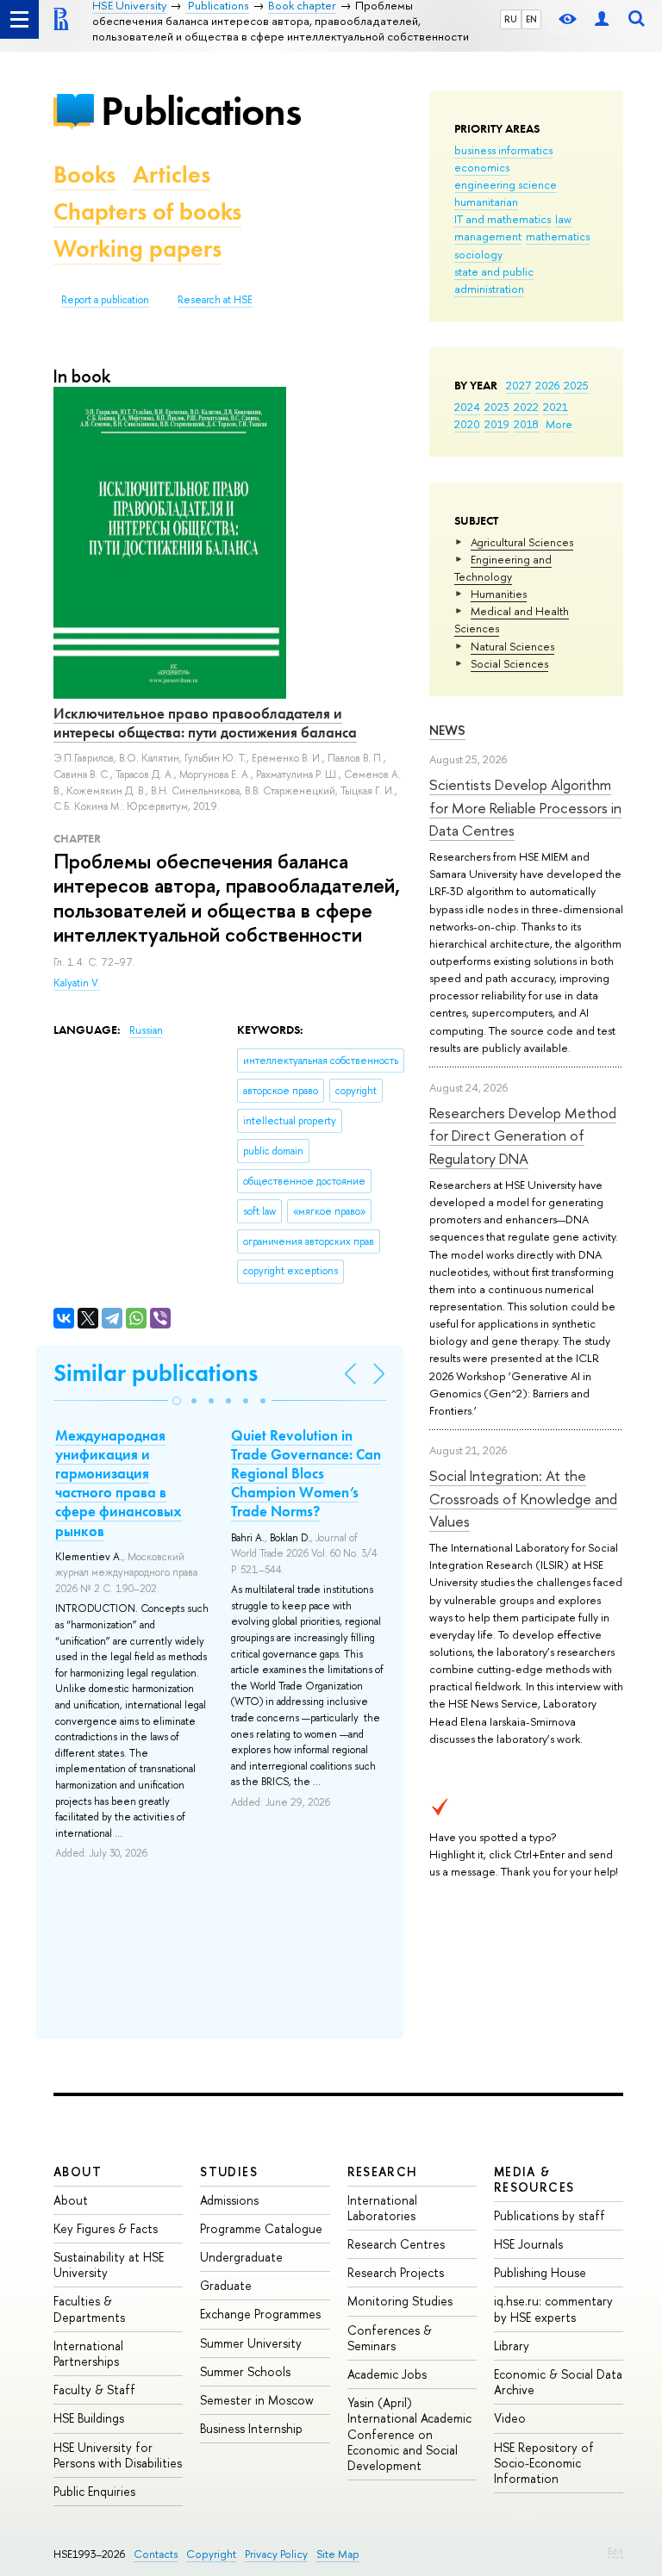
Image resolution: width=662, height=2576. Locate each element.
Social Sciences (509, 663)
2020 (467, 424)
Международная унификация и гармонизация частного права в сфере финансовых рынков (119, 1483)
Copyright (211, 2554)
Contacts (156, 2554)
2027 (518, 385)
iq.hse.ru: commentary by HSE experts (553, 2308)
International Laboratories (382, 2208)
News (447, 730)
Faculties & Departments (89, 2308)
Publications (201, 111)
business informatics (503, 150)
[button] (177, 1401)
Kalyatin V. (77, 983)
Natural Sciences (512, 646)
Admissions (229, 2200)
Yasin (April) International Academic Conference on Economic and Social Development (409, 2434)
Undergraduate (241, 2257)
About (78, 2172)
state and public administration (494, 280)
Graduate (226, 2285)
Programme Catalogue (261, 2228)
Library (512, 2346)
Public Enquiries (94, 2491)
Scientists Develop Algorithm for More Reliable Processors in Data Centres (525, 807)
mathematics (558, 236)
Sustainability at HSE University (109, 2265)
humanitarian (486, 202)
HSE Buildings (89, 2418)
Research (383, 2172)
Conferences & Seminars (390, 2338)
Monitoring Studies (400, 2301)
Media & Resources (534, 2179)
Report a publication (105, 300)
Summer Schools (245, 2371)
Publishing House (540, 2272)
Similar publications (156, 1373)
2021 (556, 407)
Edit (615, 2551)
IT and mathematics (503, 219)
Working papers (137, 249)
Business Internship (251, 2428)
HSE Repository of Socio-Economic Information (544, 2463)
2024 (467, 407)
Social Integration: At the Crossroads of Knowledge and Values (523, 1498)
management (488, 236)
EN (531, 19)
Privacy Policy (276, 2554)
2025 (576, 385)
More (559, 424)
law (563, 219)
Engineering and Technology (503, 568)
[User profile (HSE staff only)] (602, 19)
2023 (497, 407)
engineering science (506, 184)
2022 (526, 407)
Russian (146, 1030)
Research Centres (396, 2244)
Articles (172, 174)
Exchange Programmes (260, 2314)
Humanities (499, 594)
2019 (497, 424)
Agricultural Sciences (522, 542)
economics (482, 167)
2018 (526, 424)
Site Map (338, 2554)
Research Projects (396, 2272)
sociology (478, 254)
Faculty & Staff (94, 2389)
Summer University (251, 2343)
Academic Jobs (387, 2374)
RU (511, 19)
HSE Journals (528, 2244)
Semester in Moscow (257, 2400)
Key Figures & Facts (106, 2228)
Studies (229, 2172)
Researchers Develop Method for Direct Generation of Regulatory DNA (523, 1136)
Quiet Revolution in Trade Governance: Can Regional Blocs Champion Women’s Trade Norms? (306, 1473)
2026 (547, 385)
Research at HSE (215, 300)
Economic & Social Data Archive (558, 2382)
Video (510, 2418)
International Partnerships (88, 2353)
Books (84, 174)
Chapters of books (147, 212)
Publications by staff (550, 2215)
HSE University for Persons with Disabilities (118, 2455)
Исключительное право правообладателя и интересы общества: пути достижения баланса (205, 723)
